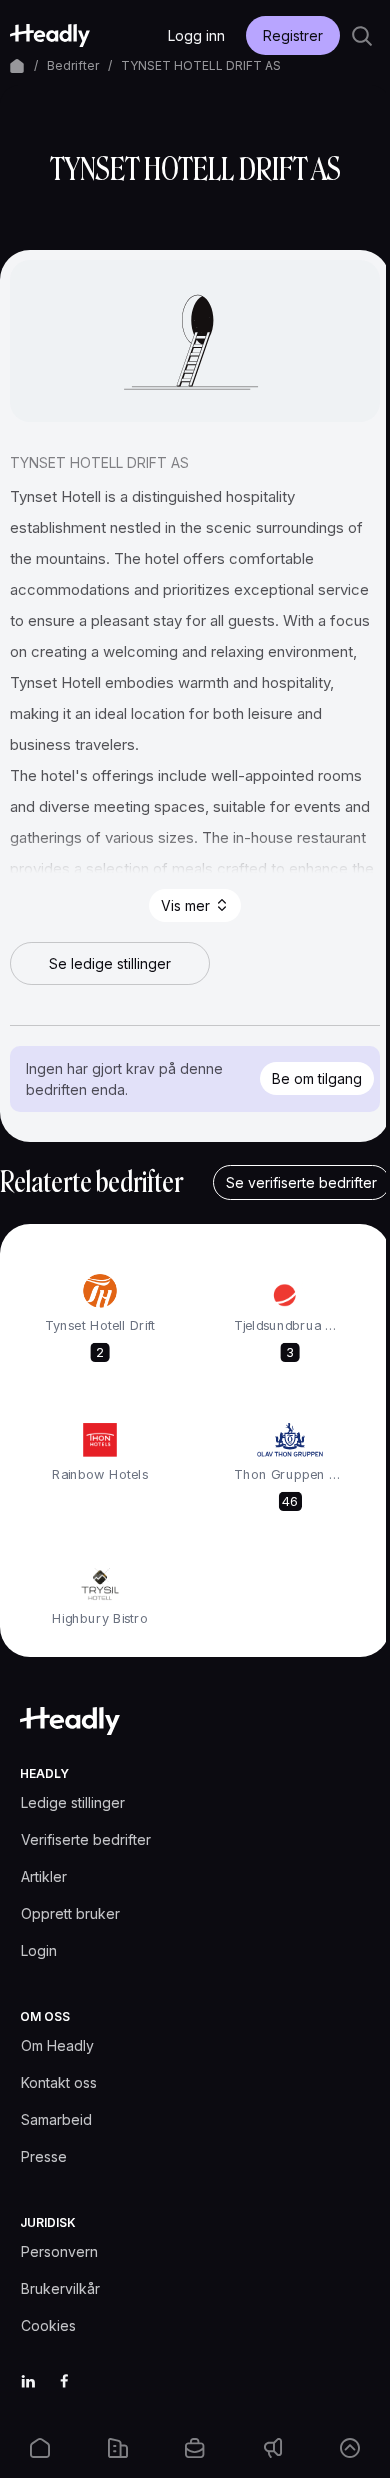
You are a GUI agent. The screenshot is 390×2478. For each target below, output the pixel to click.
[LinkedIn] (28, 2381)
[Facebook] (64, 2381)
